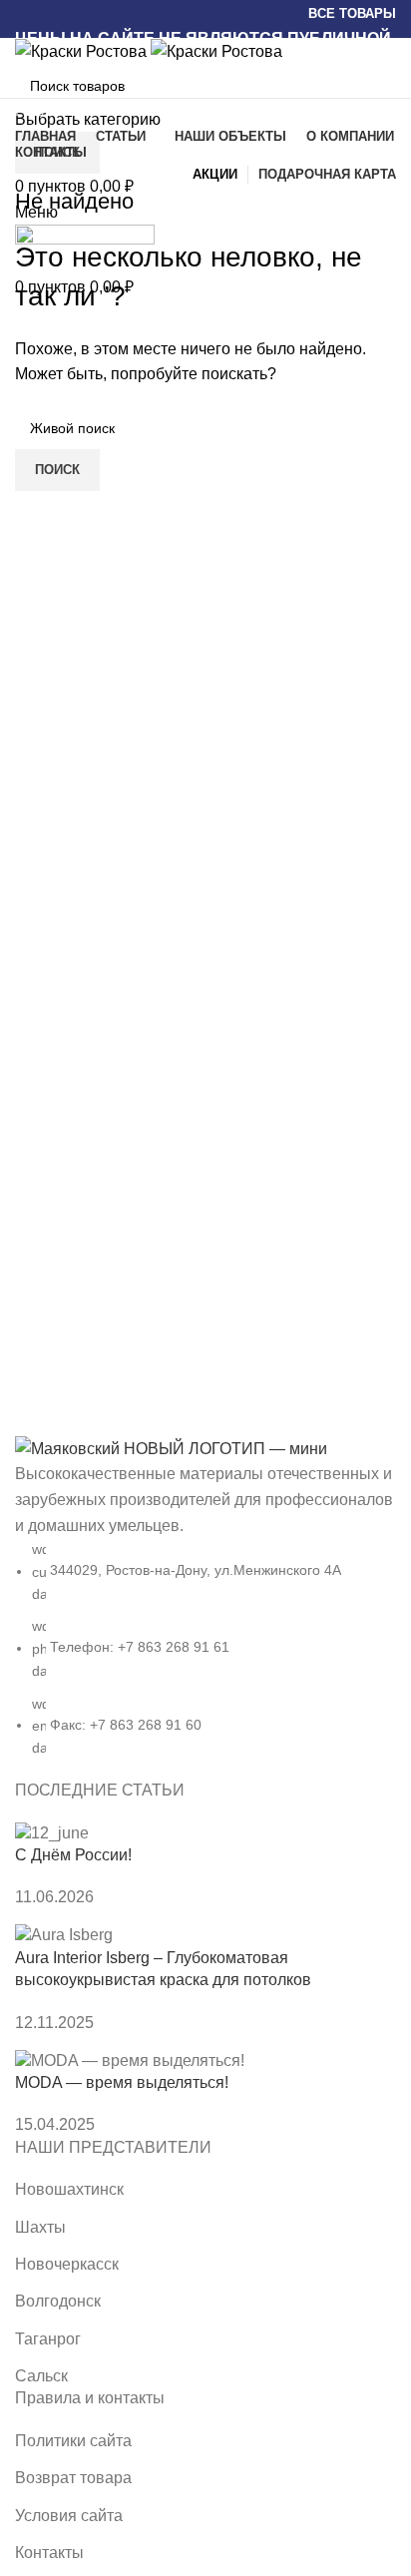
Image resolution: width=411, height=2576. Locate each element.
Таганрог (48, 2339)
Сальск (41, 2376)
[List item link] (205, 1607)
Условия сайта (69, 2516)
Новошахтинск (69, 2189)
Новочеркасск (67, 2264)
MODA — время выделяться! (122, 2082)
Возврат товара (73, 2478)
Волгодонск (58, 2301)
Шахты (40, 2227)
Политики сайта (73, 2441)
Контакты (49, 2553)
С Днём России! (73, 1855)
